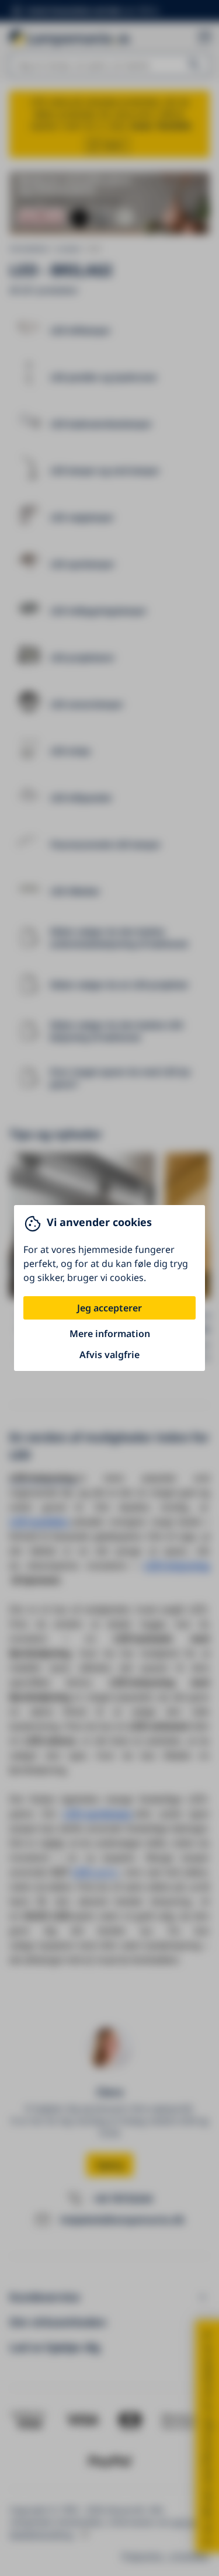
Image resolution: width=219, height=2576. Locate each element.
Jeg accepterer (109, 1308)
